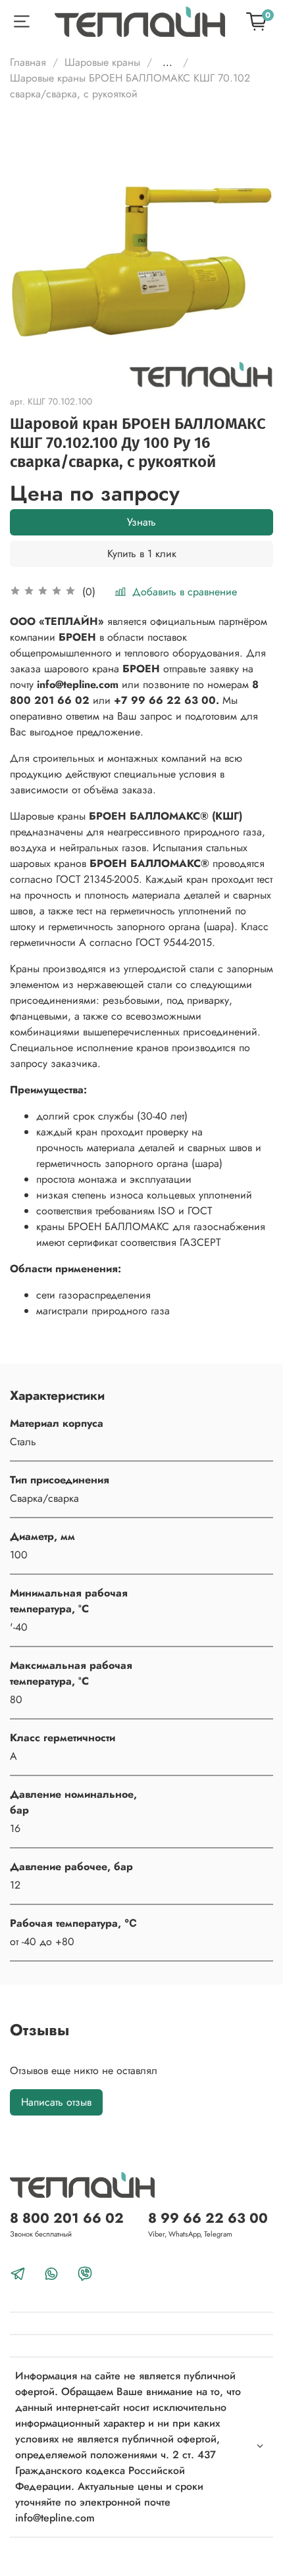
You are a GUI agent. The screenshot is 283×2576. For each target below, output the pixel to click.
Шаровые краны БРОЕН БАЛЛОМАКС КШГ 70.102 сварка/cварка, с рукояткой (130, 86)
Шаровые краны (102, 62)
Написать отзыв (56, 2102)
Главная (28, 62)
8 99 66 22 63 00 (208, 2218)
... (167, 62)
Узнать (141, 522)
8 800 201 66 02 (67, 2218)
